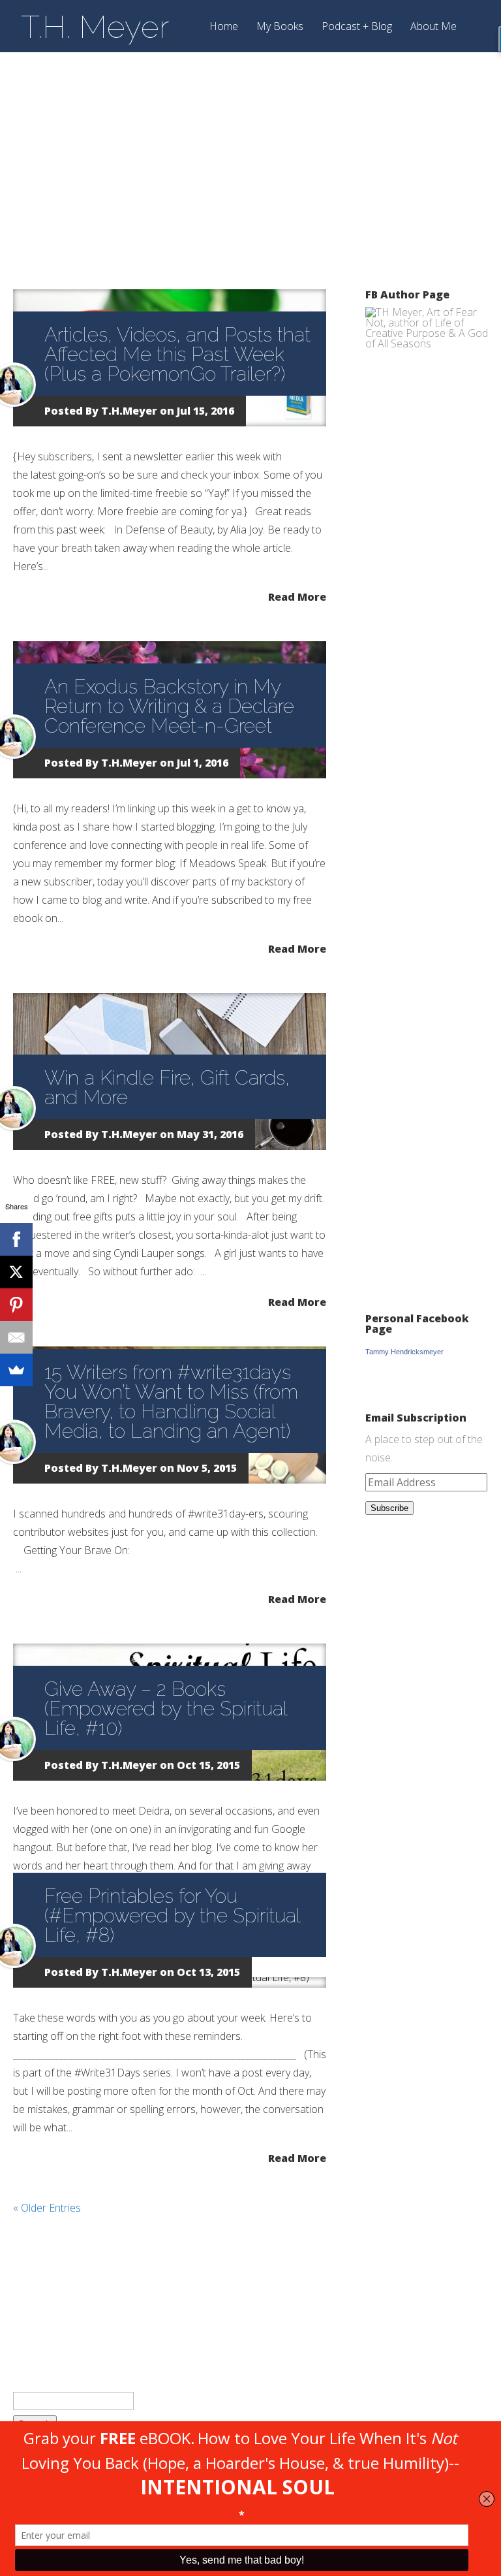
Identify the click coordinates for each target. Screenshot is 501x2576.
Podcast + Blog (357, 27)
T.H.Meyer (129, 411)
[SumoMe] (16, 1370)
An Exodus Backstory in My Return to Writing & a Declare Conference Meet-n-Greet (169, 706)
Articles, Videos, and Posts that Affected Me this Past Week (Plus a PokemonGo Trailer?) (177, 354)
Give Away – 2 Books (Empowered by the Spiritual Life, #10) (166, 1709)
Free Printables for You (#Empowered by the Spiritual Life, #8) (172, 1916)
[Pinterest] (16, 1305)
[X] (16, 1272)
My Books (280, 27)
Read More (297, 596)
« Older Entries (47, 2208)
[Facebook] (16, 1239)
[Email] (16, 1337)
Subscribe (389, 1508)
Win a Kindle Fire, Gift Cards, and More (167, 1088)
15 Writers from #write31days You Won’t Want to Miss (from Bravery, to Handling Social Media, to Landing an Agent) (171, 1402)
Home (224, 27)
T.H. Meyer (95, 27)
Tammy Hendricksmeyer (404, 1352)
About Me (433, 27)
